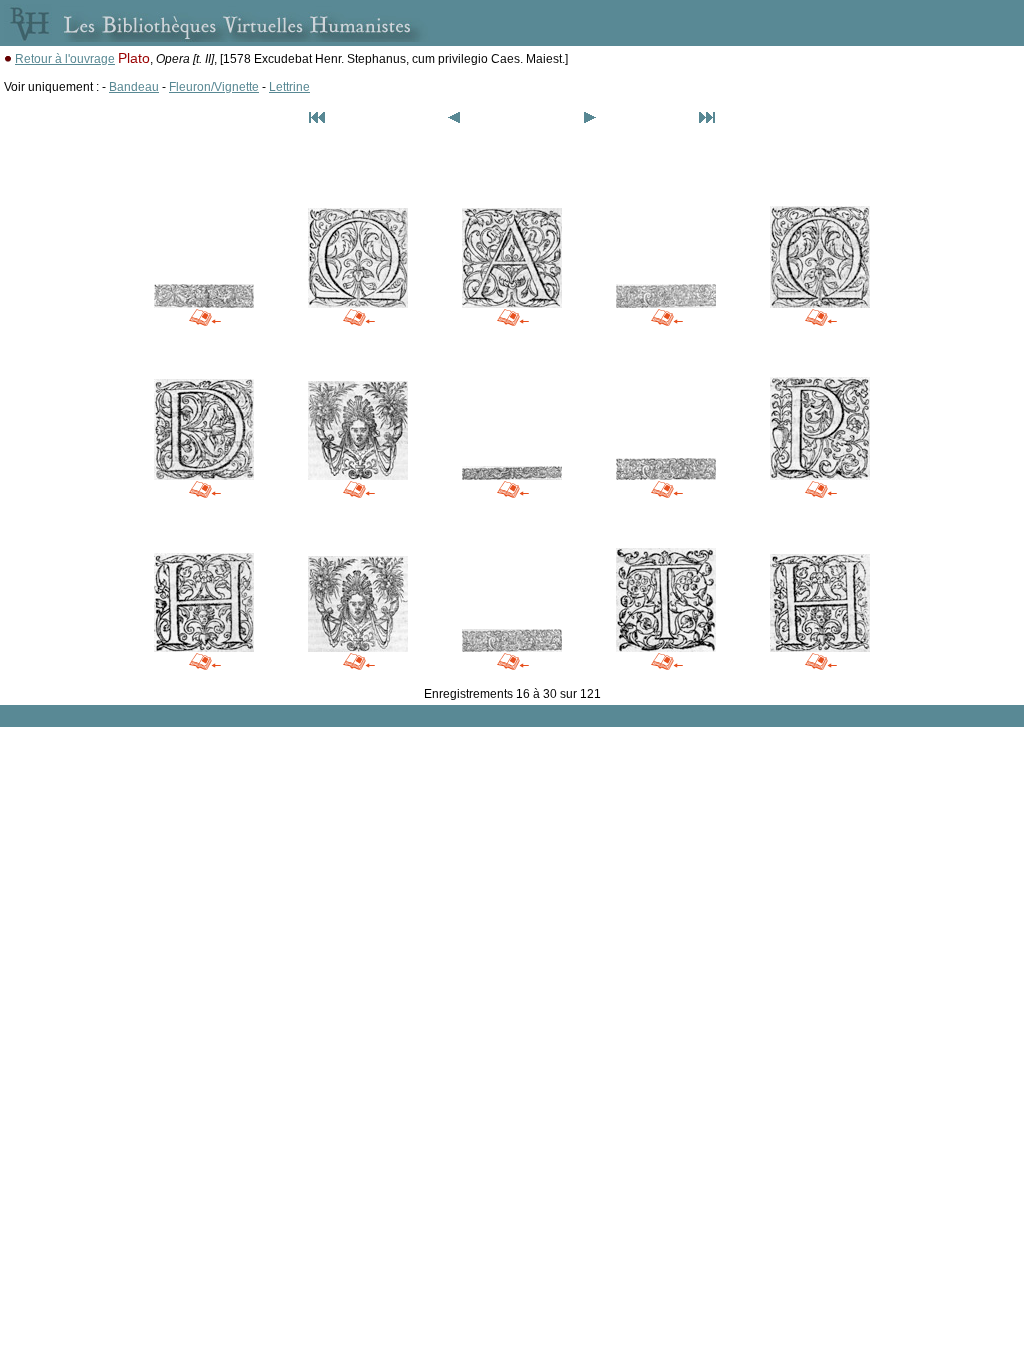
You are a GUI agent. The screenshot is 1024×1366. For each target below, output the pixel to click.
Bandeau (134, 87)
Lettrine (289, 87)
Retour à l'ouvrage (65, 59)
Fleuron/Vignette (214, 87)
